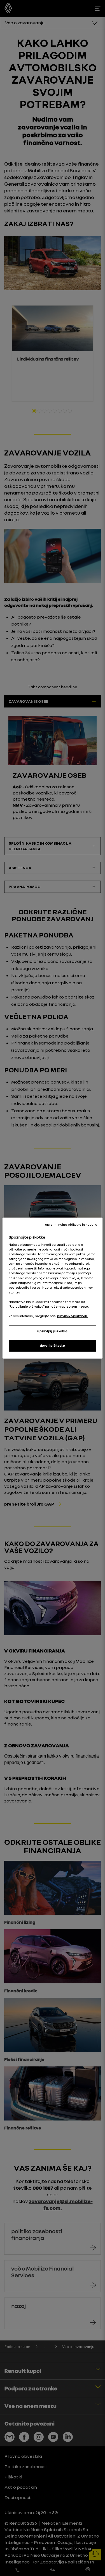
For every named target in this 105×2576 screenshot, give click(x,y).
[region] (52, 1288)
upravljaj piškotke (52, 1331)
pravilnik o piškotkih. (73, 1316)
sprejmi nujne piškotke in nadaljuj (72, 1224)
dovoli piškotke (53, 1346)
